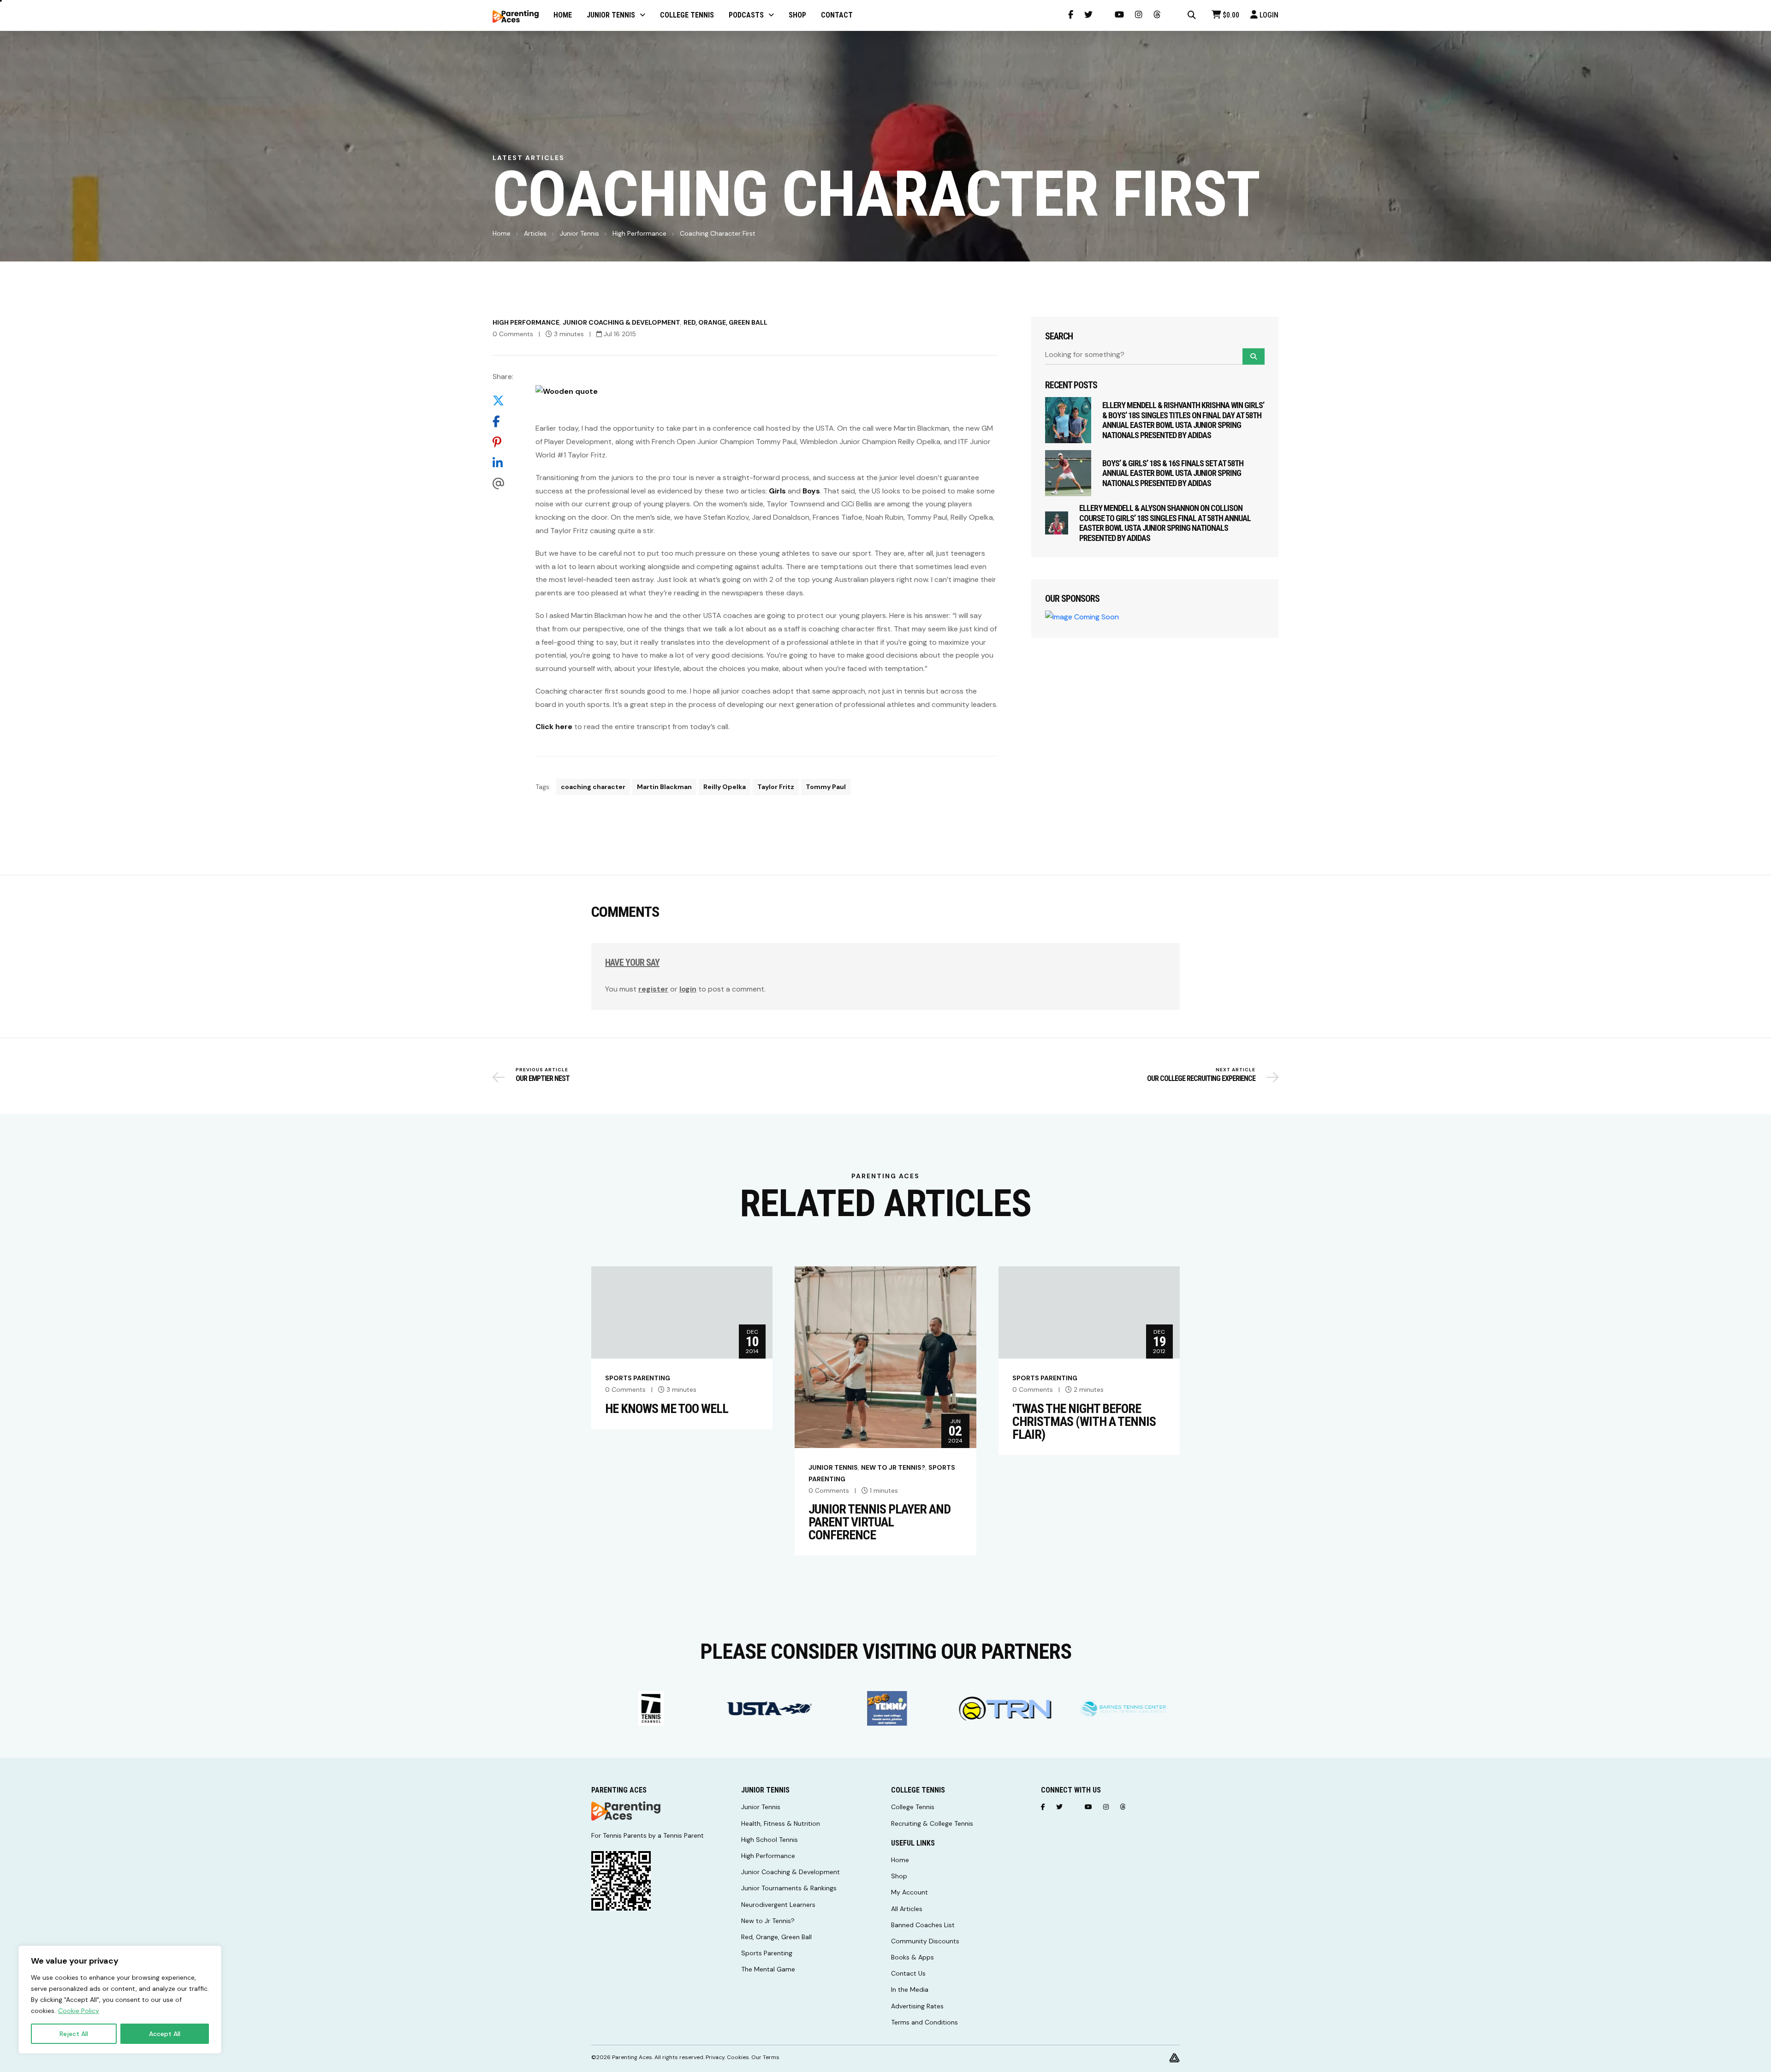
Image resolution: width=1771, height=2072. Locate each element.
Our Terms (765, 2057)
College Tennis (913, 1807)
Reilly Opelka (725, 787)
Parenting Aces (632, 2057)
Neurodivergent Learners (778, 1905)
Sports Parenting (638, 1378)
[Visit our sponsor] (650, 1708)
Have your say (632, 962)
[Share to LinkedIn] (503, 463)
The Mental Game (768, 1969)
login (688, 989)
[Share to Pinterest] (503, 442)
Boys (811, 491)
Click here (554, 727)
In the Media (910, 1989)
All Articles (907, 1909)
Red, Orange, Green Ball (725, 322)
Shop (899, 1876)
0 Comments (513, 334)
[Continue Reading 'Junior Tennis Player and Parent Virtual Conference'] (885, 1357)
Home (502, 233)
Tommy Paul (826, 787)
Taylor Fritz (776, 787)
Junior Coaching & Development (621, 322)
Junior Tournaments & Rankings (789, 1888)
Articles (535, 233)
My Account (909, 1892)
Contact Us (908, 1973)
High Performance (639, 233)
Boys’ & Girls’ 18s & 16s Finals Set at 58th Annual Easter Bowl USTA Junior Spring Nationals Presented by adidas (1173, 473)
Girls (777, 491)
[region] (120, 2000)
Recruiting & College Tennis (932, 1823)
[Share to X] (503, 401)
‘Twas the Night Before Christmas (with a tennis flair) (1084, 1422)
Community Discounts (925, 1941)
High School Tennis (770, 1840)
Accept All (165, 2034)
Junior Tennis (579, 233)
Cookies (738, 2057)
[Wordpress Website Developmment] (1174, 2057)
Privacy (715, 2057)
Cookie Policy (79, 2011)
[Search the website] (1192, 15)
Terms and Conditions (924, 2022)
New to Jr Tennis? (893, 1467)
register (653, 989)
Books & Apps (912, 1957)
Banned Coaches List (923, 1925)
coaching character (593, 787)
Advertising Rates (917, 2006)
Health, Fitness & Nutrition (781, 1823)
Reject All (74, 2034)
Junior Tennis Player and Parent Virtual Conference (880, 1522)
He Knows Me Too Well (667, 1409)
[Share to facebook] (503, 422)
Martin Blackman (664, 787)
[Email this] (503, 484)
